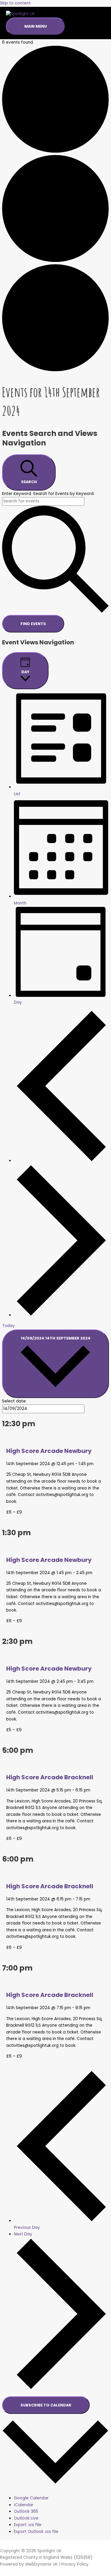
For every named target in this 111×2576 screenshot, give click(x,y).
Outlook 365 (26, 2511)
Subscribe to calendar (46, 2405)
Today (8, 1326)
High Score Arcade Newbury (49, 1451)
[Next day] (61, 1315)
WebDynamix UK (41, 2564)
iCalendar (24, 2505)
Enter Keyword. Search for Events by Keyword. (48, 494)
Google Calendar (31, 2498)
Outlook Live (26, 2518)
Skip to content (15, 3)
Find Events (33, 624)
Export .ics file (28, 2525)
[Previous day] (61, 1161)
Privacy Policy (75, 2564)
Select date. (14, 1401)
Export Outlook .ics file (36, 2532)
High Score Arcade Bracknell (50, 1777)
